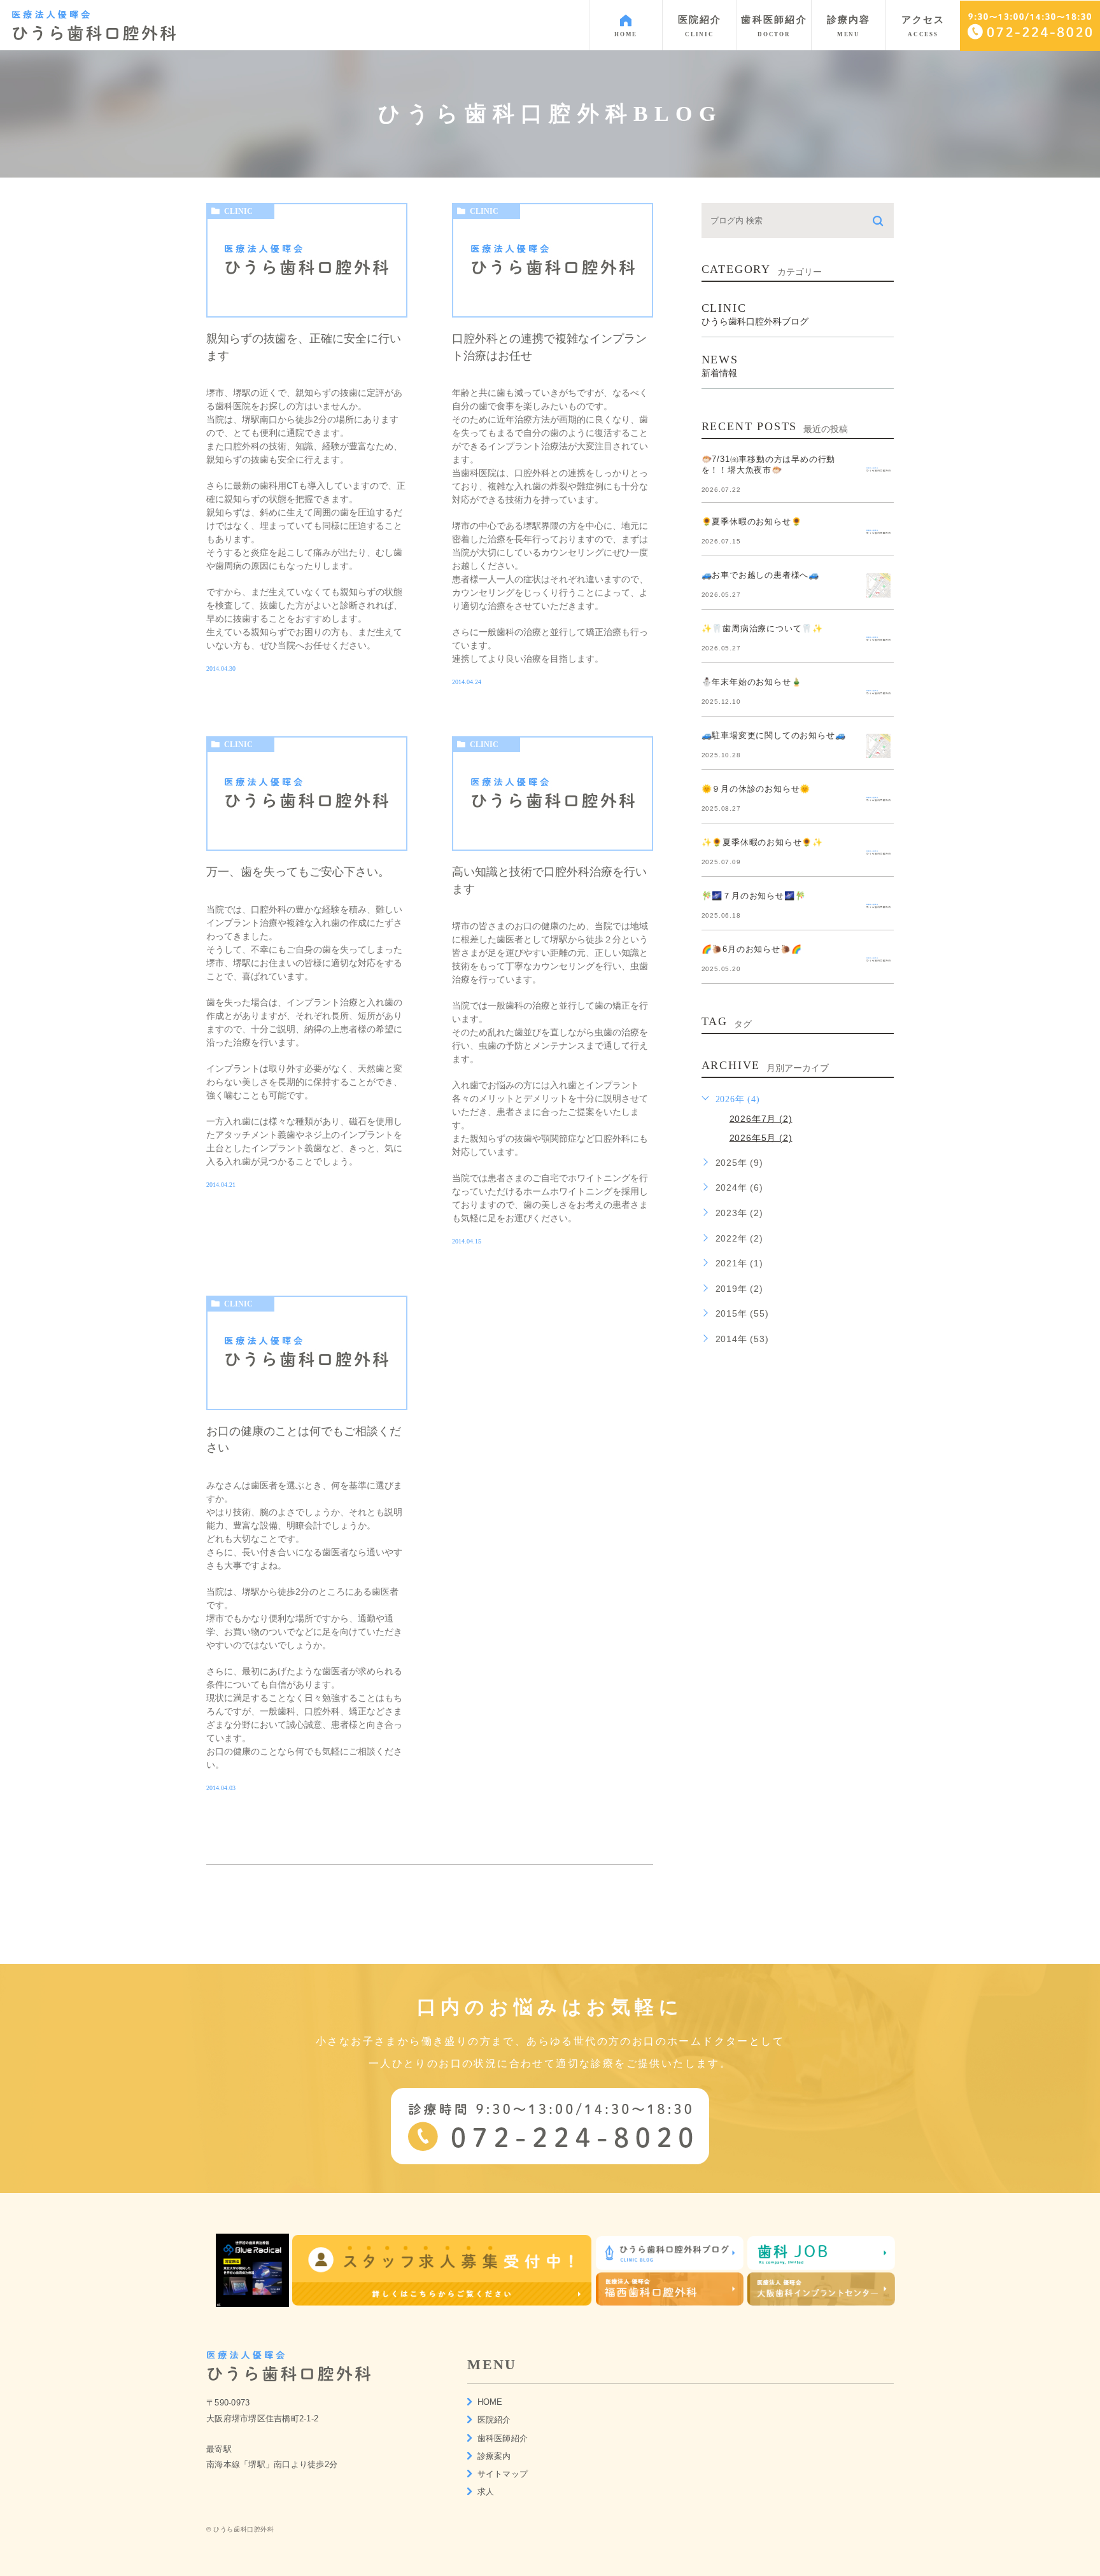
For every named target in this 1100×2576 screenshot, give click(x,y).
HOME (490, 2402)
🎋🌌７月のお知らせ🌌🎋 (754, 896)
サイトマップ (503, 2474)
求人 (486, 2492)
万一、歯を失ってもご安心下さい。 (298, 872)
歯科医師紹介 (503, 2438)
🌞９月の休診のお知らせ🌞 (756, 789)
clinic (238, 211)
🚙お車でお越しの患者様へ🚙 (760, 575)
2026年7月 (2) (761, 1118)
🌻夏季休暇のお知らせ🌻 (752, 521)
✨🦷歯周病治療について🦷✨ (762, 628)
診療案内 (494, 2456)
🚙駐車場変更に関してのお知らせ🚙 (774, 735)
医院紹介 (494, 2420)
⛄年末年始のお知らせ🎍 (752, 682)
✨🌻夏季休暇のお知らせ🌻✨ (762, 842)
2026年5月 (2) (761, 1137)
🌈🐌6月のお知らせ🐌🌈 (752, 949)
